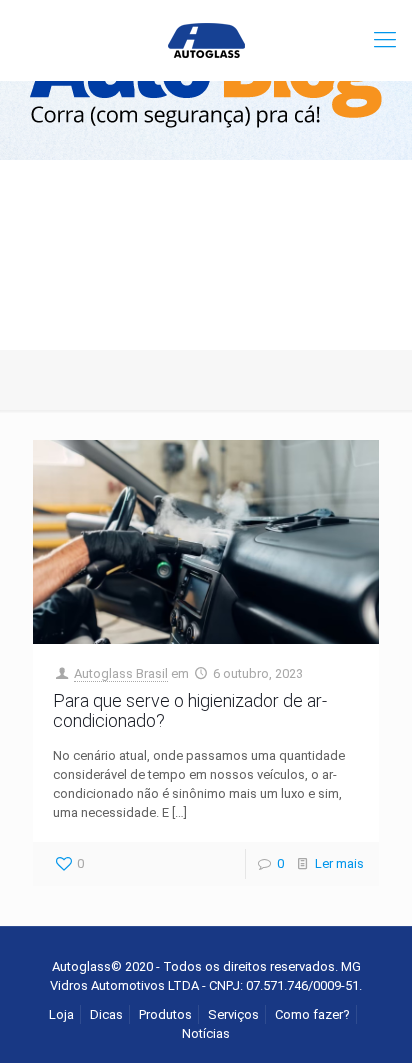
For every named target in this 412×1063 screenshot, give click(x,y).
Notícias (206, 1033)
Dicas (106, 1014)
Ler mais (339, 863)
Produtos (165, 1014)
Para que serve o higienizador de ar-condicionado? (190, 710)
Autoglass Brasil (121, 673)
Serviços (233, 1014)
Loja (61, 1014)
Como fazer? (312, 1014)
